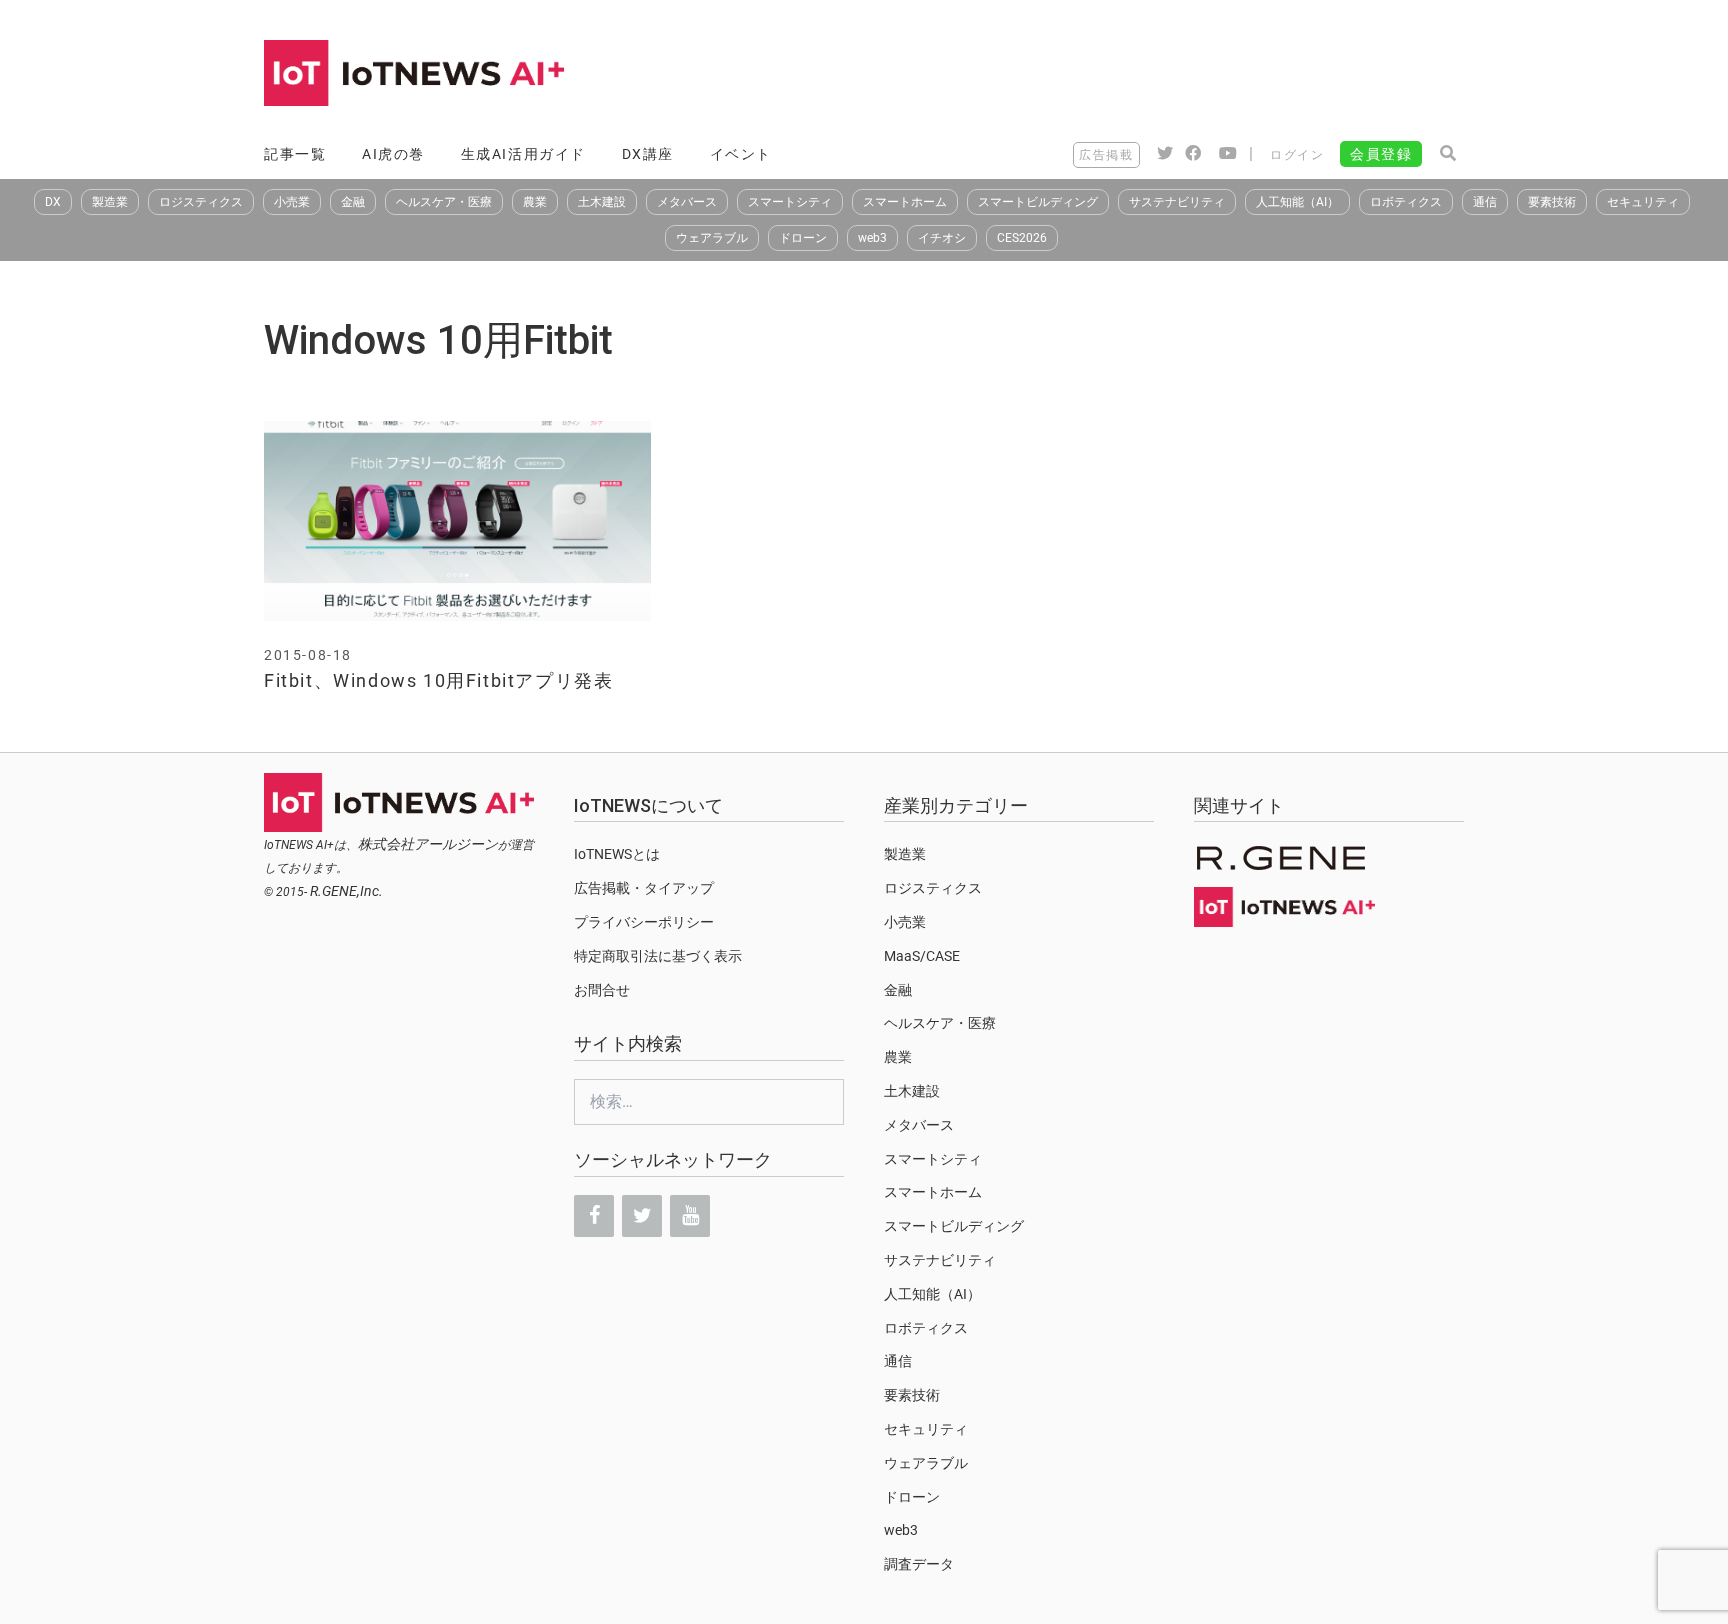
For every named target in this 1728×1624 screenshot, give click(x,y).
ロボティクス (1406, 202)
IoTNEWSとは (617, 854)
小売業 (292, 202)
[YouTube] (690, 1216)
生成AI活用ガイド (523, 154)
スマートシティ (790, 202)
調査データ (919, 1564)
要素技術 (1552, 202)
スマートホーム (905, 202)
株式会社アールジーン (428, 844)
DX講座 (648, 154)
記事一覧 (295, 154)
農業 (535, 202)
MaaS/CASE (922, 956)
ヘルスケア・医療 (444, 202)
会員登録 (1381, 154)
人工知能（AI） (1297, 202)
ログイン (1297, 155)
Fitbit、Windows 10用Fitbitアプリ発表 (438, 680)
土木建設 (602, 202)
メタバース (687, 202)
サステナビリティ (1177, 202)
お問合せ (602, 990)
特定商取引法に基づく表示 (658, 956)
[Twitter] (642, 1216)
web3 (872, 238)
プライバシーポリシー (644, 922)
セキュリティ (1643, 202)
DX (53, 202)
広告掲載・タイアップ (644, 888)
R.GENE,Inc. (346, 891)
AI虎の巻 (393, 154)
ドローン (803, 238)
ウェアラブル (712, 238)
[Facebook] (594, 1216)
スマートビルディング (1038, 202)
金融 (353, 202)
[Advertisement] (1100, 75)
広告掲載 (1106, 155)
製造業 (110, 202)
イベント (741, 154)
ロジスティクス (201, 202)
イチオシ (942, 238)
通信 (1485, 202)
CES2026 (1022, 238)
